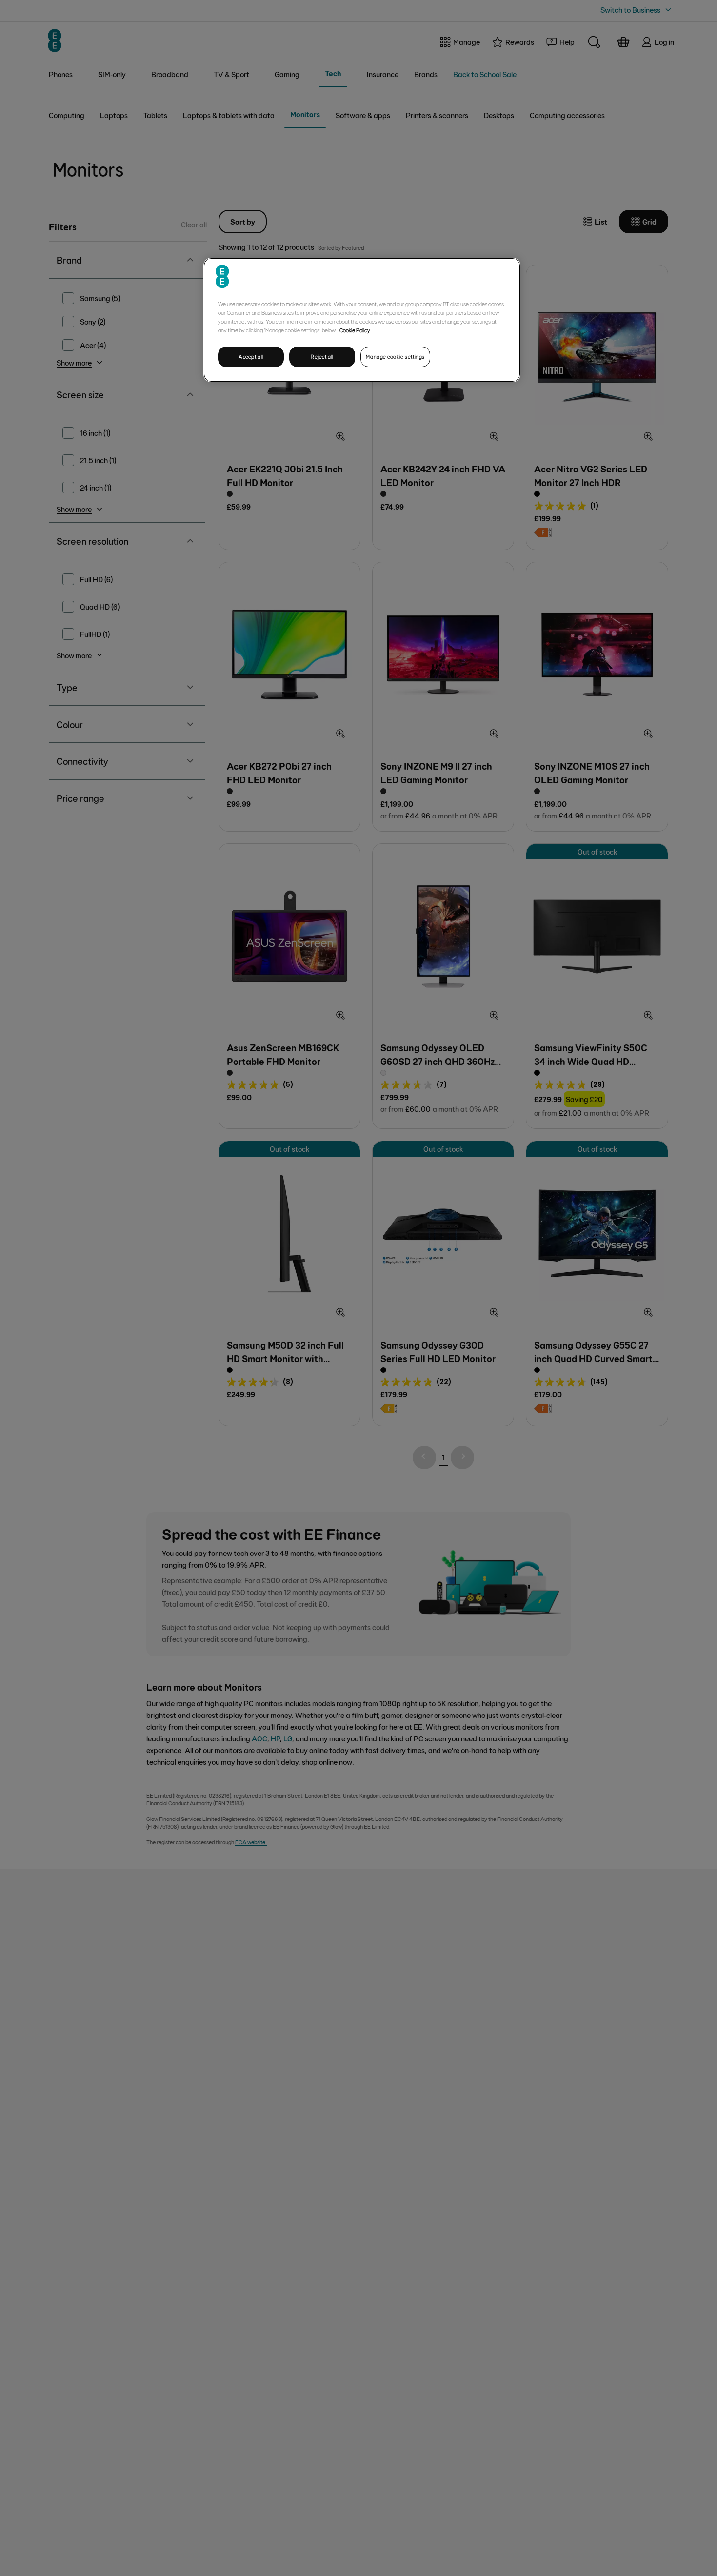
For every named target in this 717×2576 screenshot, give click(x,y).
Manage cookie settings (395, 357)
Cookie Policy (355, 330)
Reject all (322, 357)
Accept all (251, 357)
